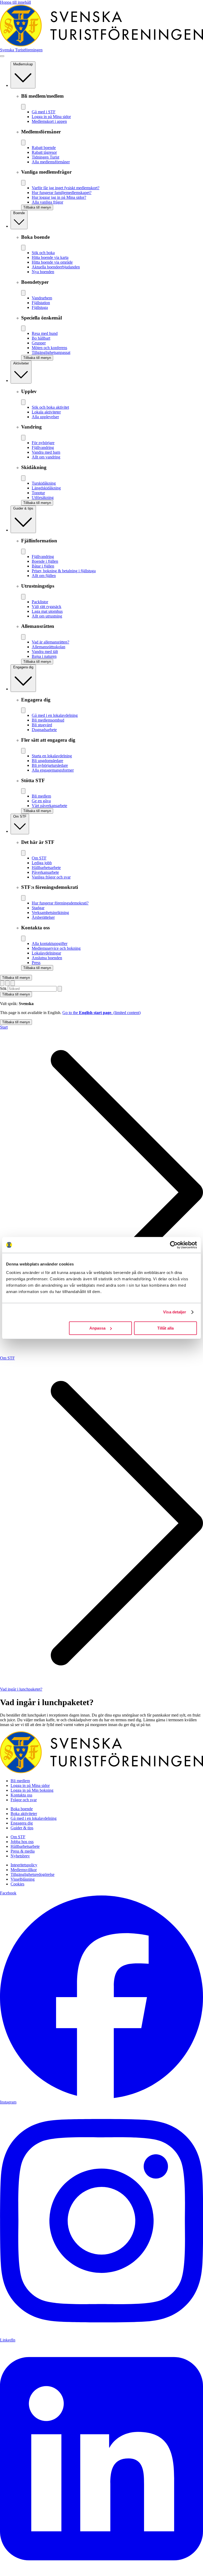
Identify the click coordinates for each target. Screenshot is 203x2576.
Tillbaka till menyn (16, 978)
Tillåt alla (165, 1328)
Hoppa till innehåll (15, 2)
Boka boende (22, 1809)
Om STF (7, 1358)
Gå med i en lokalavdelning (34, 1818)
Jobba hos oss (22, 1842)
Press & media (23, 1851)
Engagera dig (22, 1823)
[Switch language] (2, 983)
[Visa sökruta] (7, 983)
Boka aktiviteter (24, 1814)
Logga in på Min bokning (32, 1790)
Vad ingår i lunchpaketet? (21, 1689)
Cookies (17, 1884)
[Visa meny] (2, 56)
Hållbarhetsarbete (25, 1846)
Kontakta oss (21, 1795)
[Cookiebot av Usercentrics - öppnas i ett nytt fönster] (174, 1245)
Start (4, 1027)
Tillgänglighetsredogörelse (33, 1874)
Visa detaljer (175, 1312)
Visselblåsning (23, 1879)
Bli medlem (20, 1781)
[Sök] (60, 989)
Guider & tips (22, 1828)
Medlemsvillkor (24, 1870)
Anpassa (97, 1328)
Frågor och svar (24, 1800)
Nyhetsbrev (20, 1856)
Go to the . (101, 1013)
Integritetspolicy (24, 1865)
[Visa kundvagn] (13, 983)
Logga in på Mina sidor (30, 1785)
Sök (3, 988)
